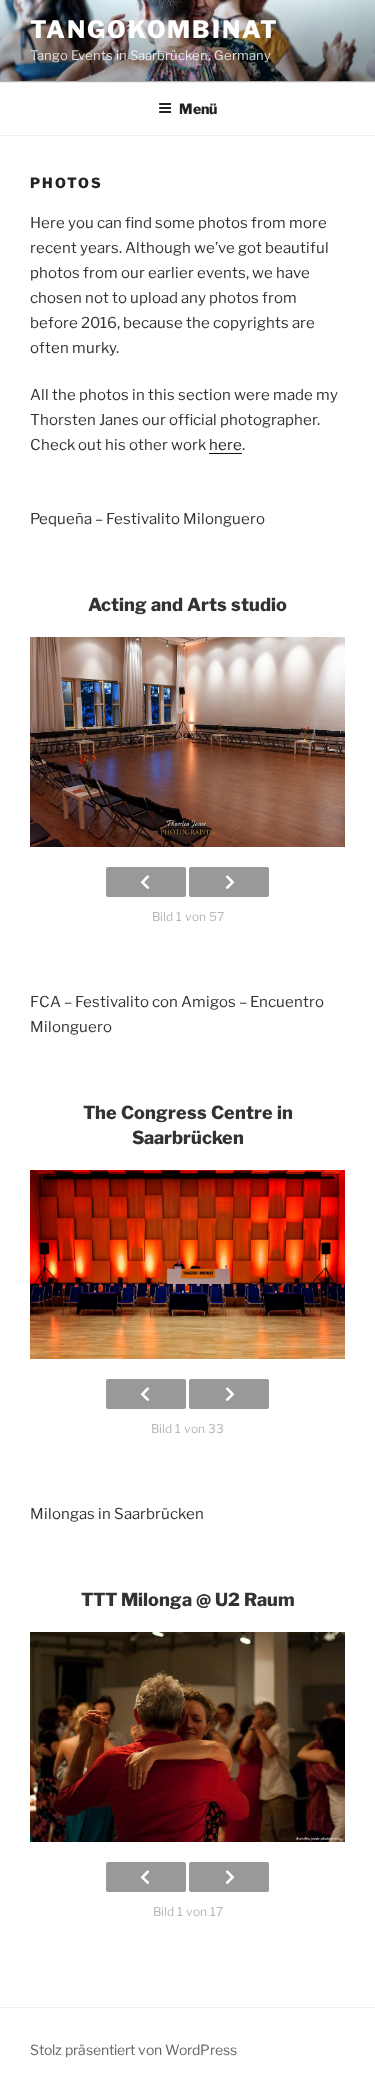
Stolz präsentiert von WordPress (133, 2049)
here (225, 445)
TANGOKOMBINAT (154, 29)
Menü (198, 108)
